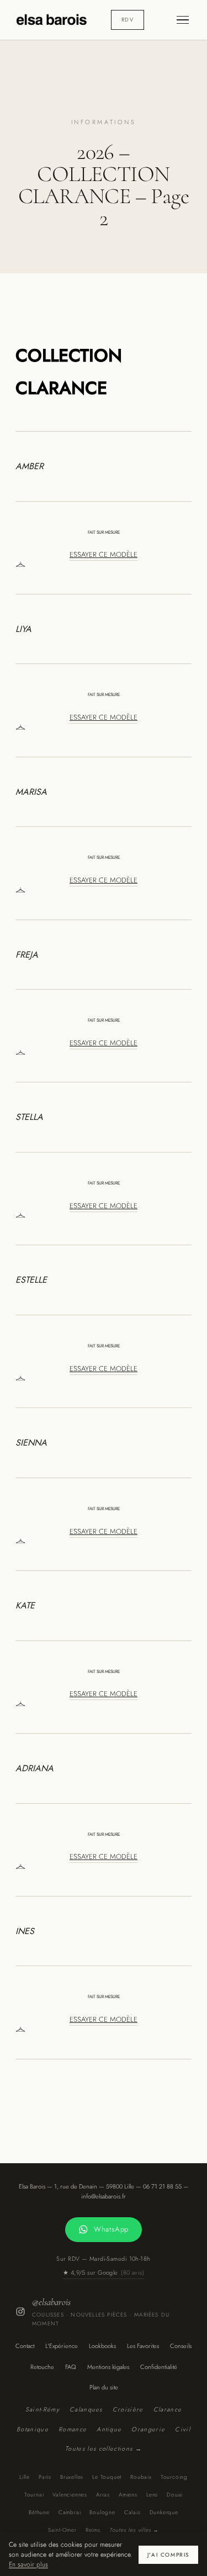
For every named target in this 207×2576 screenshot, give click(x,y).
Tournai (34, 2495)
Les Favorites (143, 2346)
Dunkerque (164, 2512)
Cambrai (70, 2512)
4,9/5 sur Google (104, 2272)
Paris (45, 2477)
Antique (109, 2429)
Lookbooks (102, 2346)
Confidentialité (159, 2367)
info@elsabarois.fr (104, 2196)
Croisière (128, 2409)
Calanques (86, 2409)
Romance (73, 2429)
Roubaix (141, 2477)
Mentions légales (108, 2367)
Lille (25, 2477)
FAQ (71, 2367)
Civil (183, 2429)
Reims (93, 2530)
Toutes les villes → (134, 2530)
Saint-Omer (62, 2530)
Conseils (181, 2346)
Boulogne (102, 2512)
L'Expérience (62, 2346)
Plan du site (104, 2387)
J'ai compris (168, 2555)
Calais (132, 2512)
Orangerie (148, 2429)
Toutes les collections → (104, 2448)
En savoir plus (28, 2564)
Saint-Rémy (43, 2409)
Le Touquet (107, 2477)
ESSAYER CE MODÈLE (104, 554)
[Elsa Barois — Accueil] (52, 20)
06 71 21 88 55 (162, 2186)
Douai (175, 2495)
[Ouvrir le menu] (183, 20)
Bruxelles (72, 2477)
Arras (103, 2495)
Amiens (128, 2495)
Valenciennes (70, 2495)
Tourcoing (174, 2477)
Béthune (39, 2512)
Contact (25, 2346)
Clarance (168, 2409)
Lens (152, 2495)
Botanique (33, 2429)
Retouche (42, 2367)
